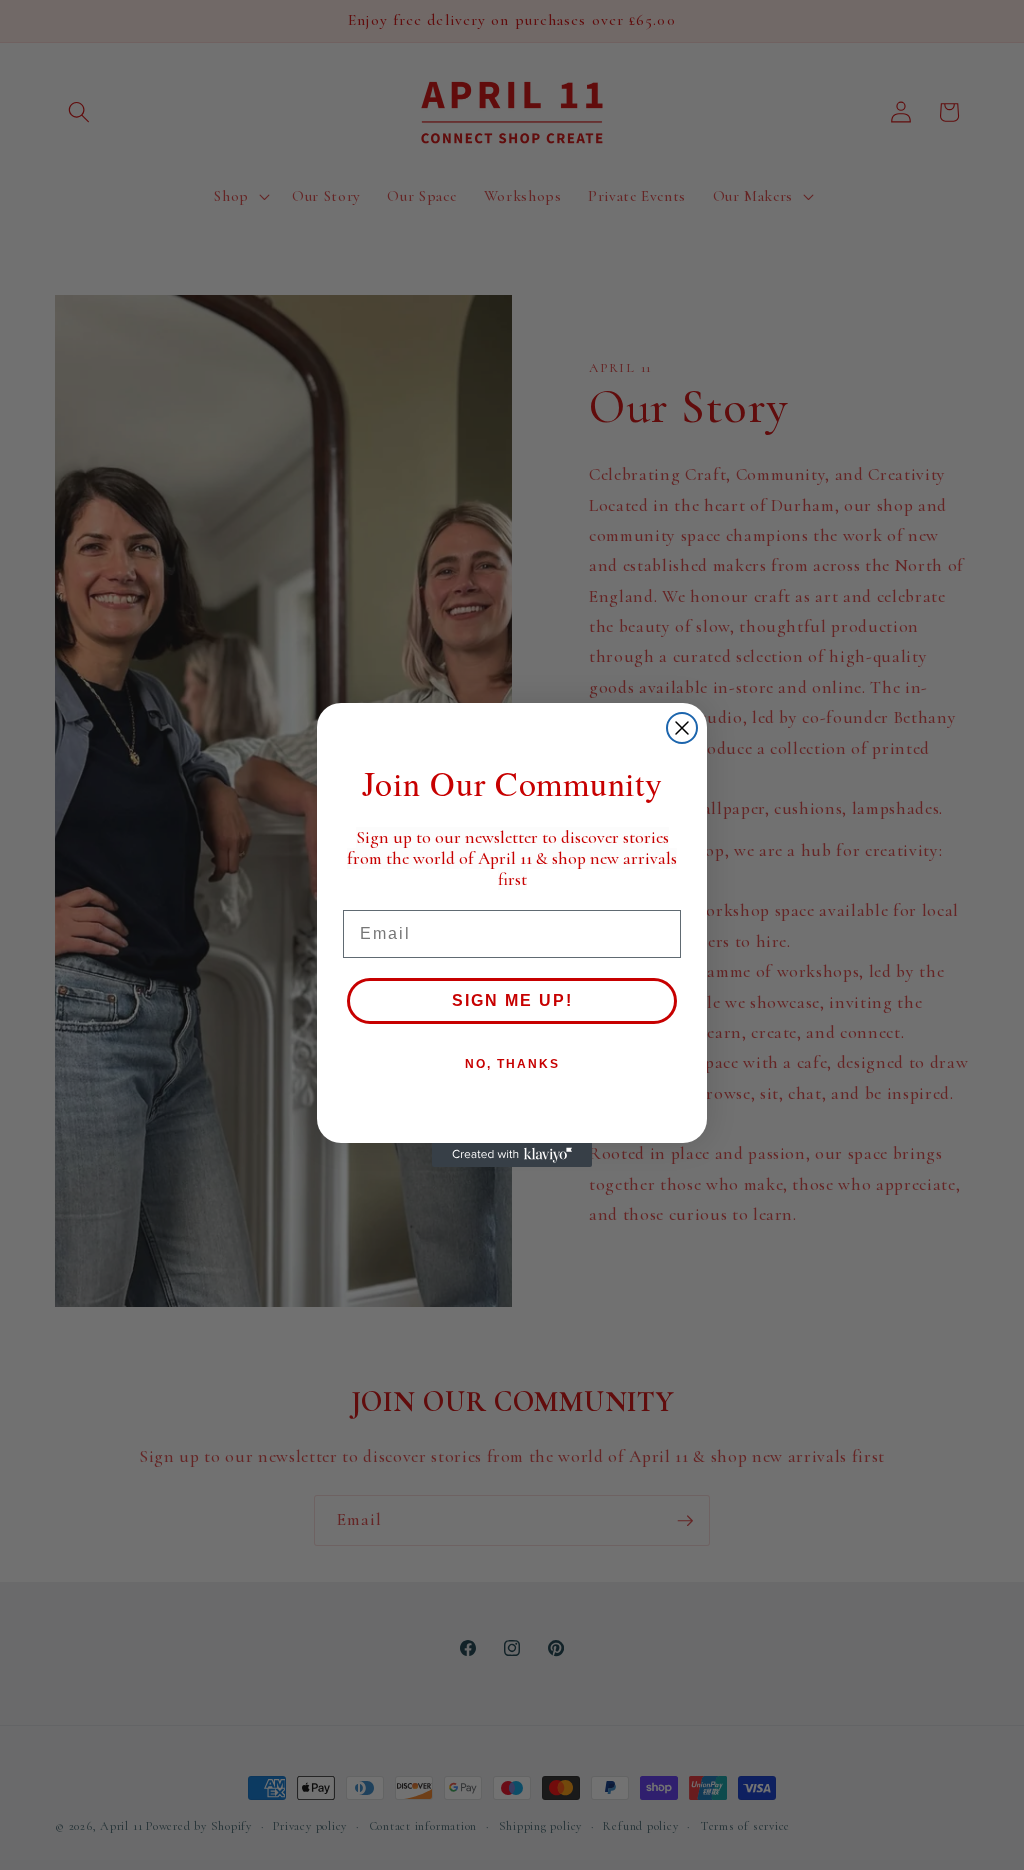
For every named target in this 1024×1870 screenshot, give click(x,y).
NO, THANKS (512, 1064)
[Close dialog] (682, 728)
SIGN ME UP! (512, 1000)
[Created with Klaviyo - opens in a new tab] (512, 1155)
